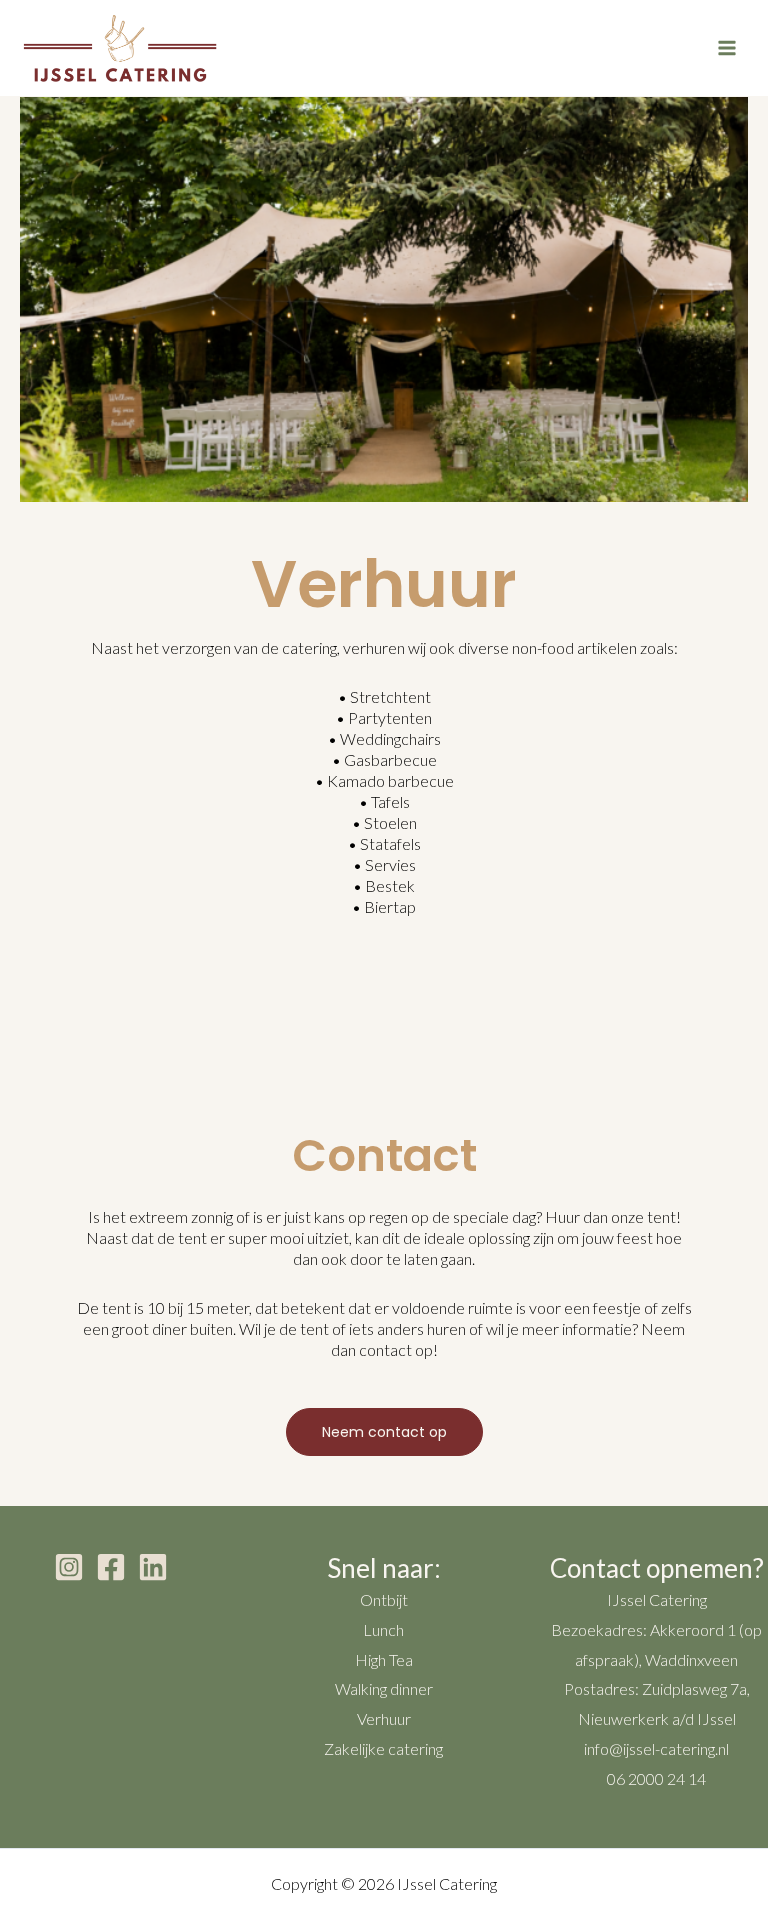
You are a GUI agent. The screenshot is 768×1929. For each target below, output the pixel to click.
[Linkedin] (153, 1567)
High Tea (384, 1659)
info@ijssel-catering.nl (656, 1748)
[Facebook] (111, 1567)
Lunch (383, 1629)
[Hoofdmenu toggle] (727, 48)
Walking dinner (384, 1688)
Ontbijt (384, 1599)
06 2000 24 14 (656, 1778)
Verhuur (384, 1718)
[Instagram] (69, 1567)
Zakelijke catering (383, 1748)
